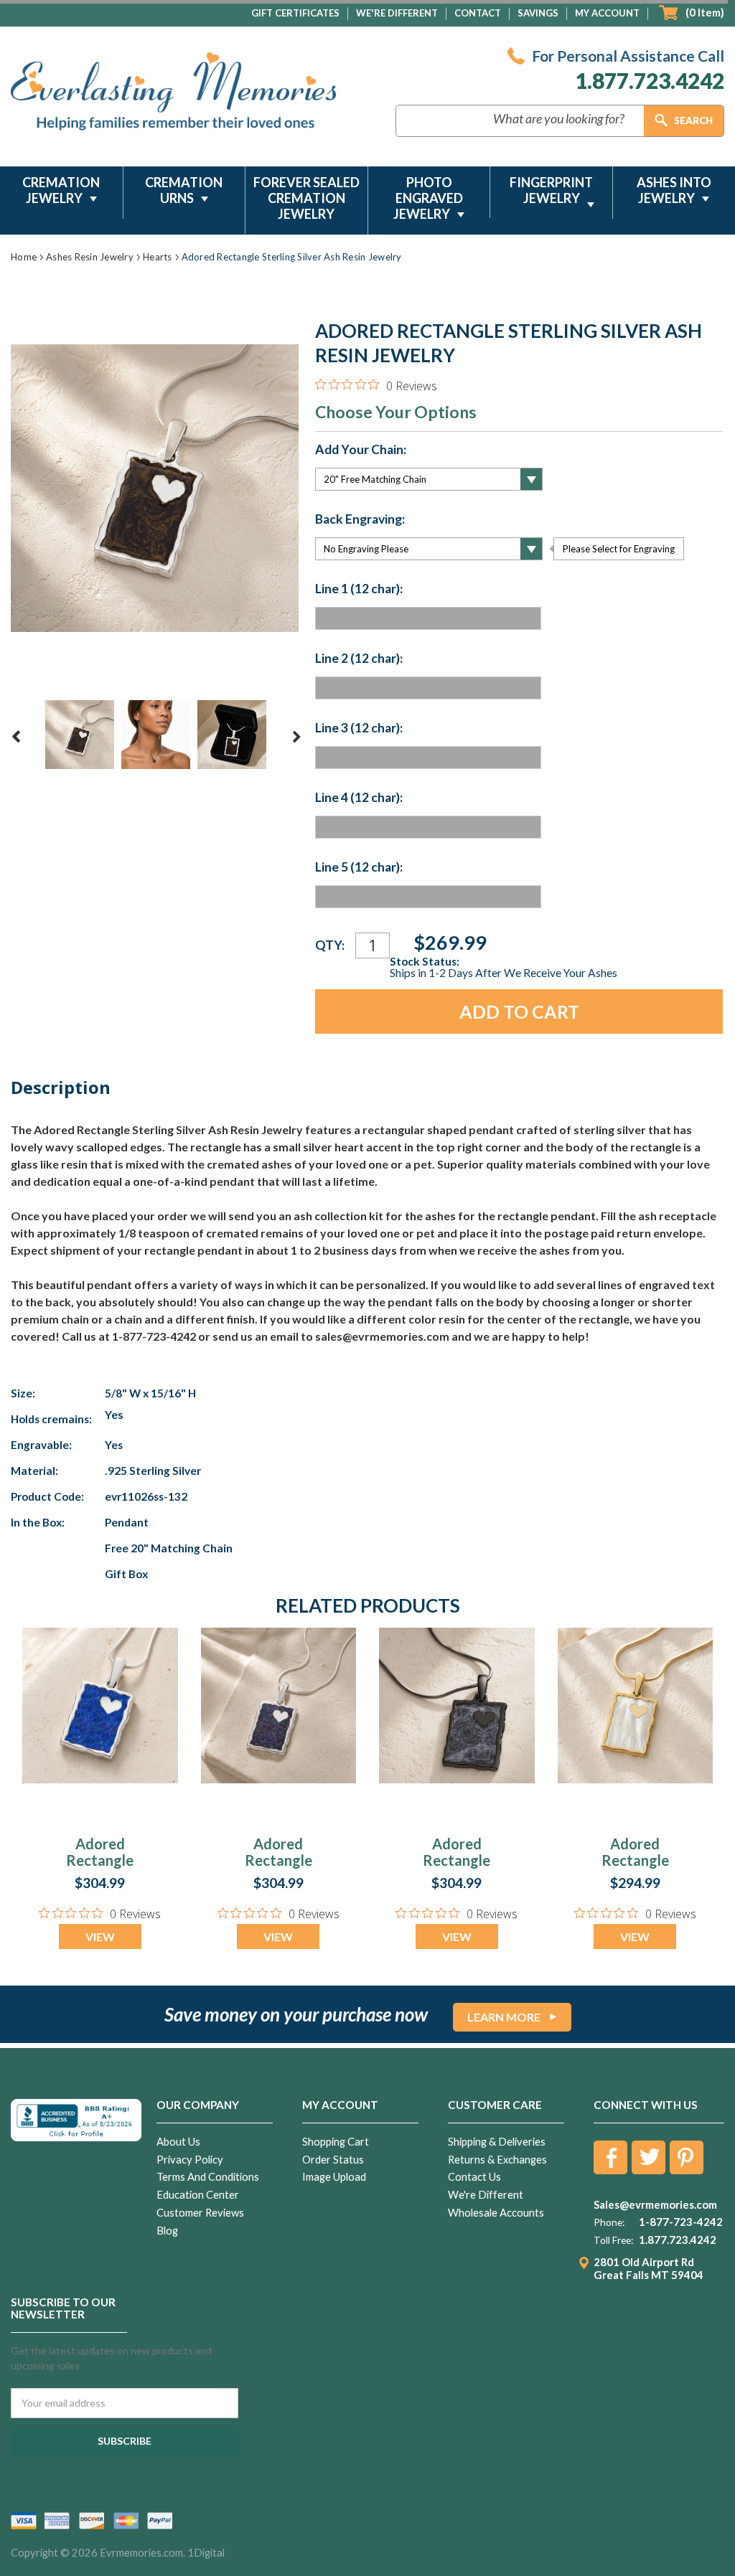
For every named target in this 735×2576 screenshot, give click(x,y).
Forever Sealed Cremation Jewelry (306, 198)
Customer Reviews (200, 2213)
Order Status (333, 2160)
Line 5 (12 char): (359, 867)
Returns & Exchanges (497, 2160)
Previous (17, 737)
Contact (478, 13)
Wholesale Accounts (496, 2213)
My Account (607, 13)
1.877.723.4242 (650, 80)
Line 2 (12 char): (359, 659)
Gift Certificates (295, 13)
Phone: (609, 2222)
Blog (167, 2231)
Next (296, 737)
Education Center (198, 2195)
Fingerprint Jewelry (551, 190)
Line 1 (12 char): (359, 589)
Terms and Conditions (208, 2177)
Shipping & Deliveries (497, 2142)
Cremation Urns (184, 190)
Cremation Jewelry (61, 190)
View (100, 1936)
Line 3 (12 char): (359, 728)
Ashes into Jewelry (674, 190)
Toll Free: (613, 2240)
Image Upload (334, 2177)
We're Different (397, 13)
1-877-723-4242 (681, 2222)
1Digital (206, 2553)
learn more (504, 2017)
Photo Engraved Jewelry (428, 198)
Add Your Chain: (361, 450)
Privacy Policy (190, 2160)
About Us (178, 2142)
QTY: (330, 945)
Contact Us (474, 2177)
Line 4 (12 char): (359, 798)
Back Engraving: (360, 519)
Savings (538, 13)
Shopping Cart (336, 2142)
